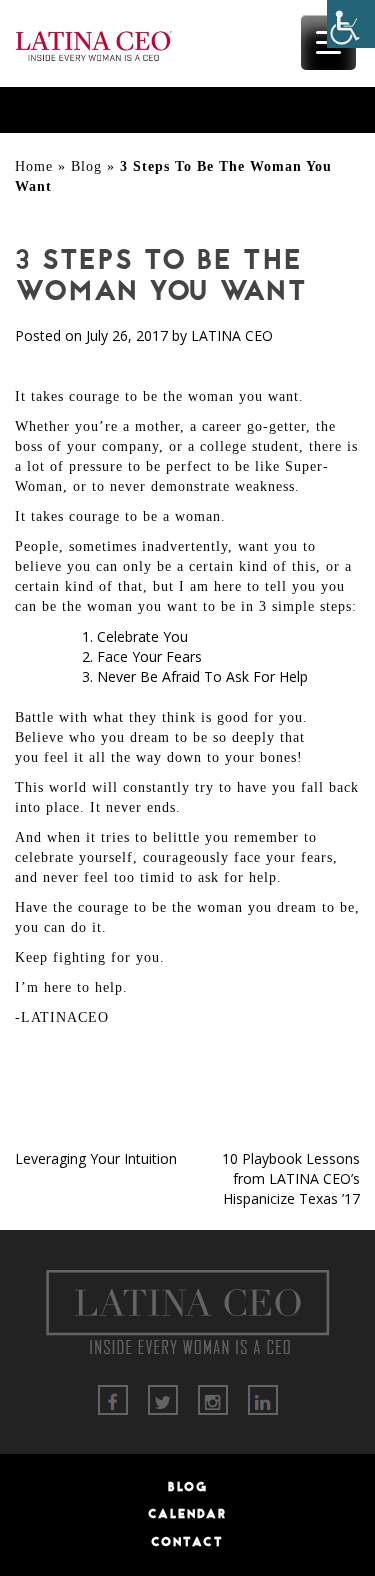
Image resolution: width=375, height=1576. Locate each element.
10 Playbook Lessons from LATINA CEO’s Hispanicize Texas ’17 (291, 1178)
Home (34, 166)
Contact (187, 1542)
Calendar (187, 1514)
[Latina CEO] (93, 41)
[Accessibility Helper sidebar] (351, 24)
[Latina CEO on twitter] (163, 1399)
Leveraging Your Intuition (96, 1158)
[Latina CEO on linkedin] (263, 1399)
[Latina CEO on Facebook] (113, 1399)
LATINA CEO (232, 335)
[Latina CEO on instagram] (213, 1399)
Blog (86, 166)
